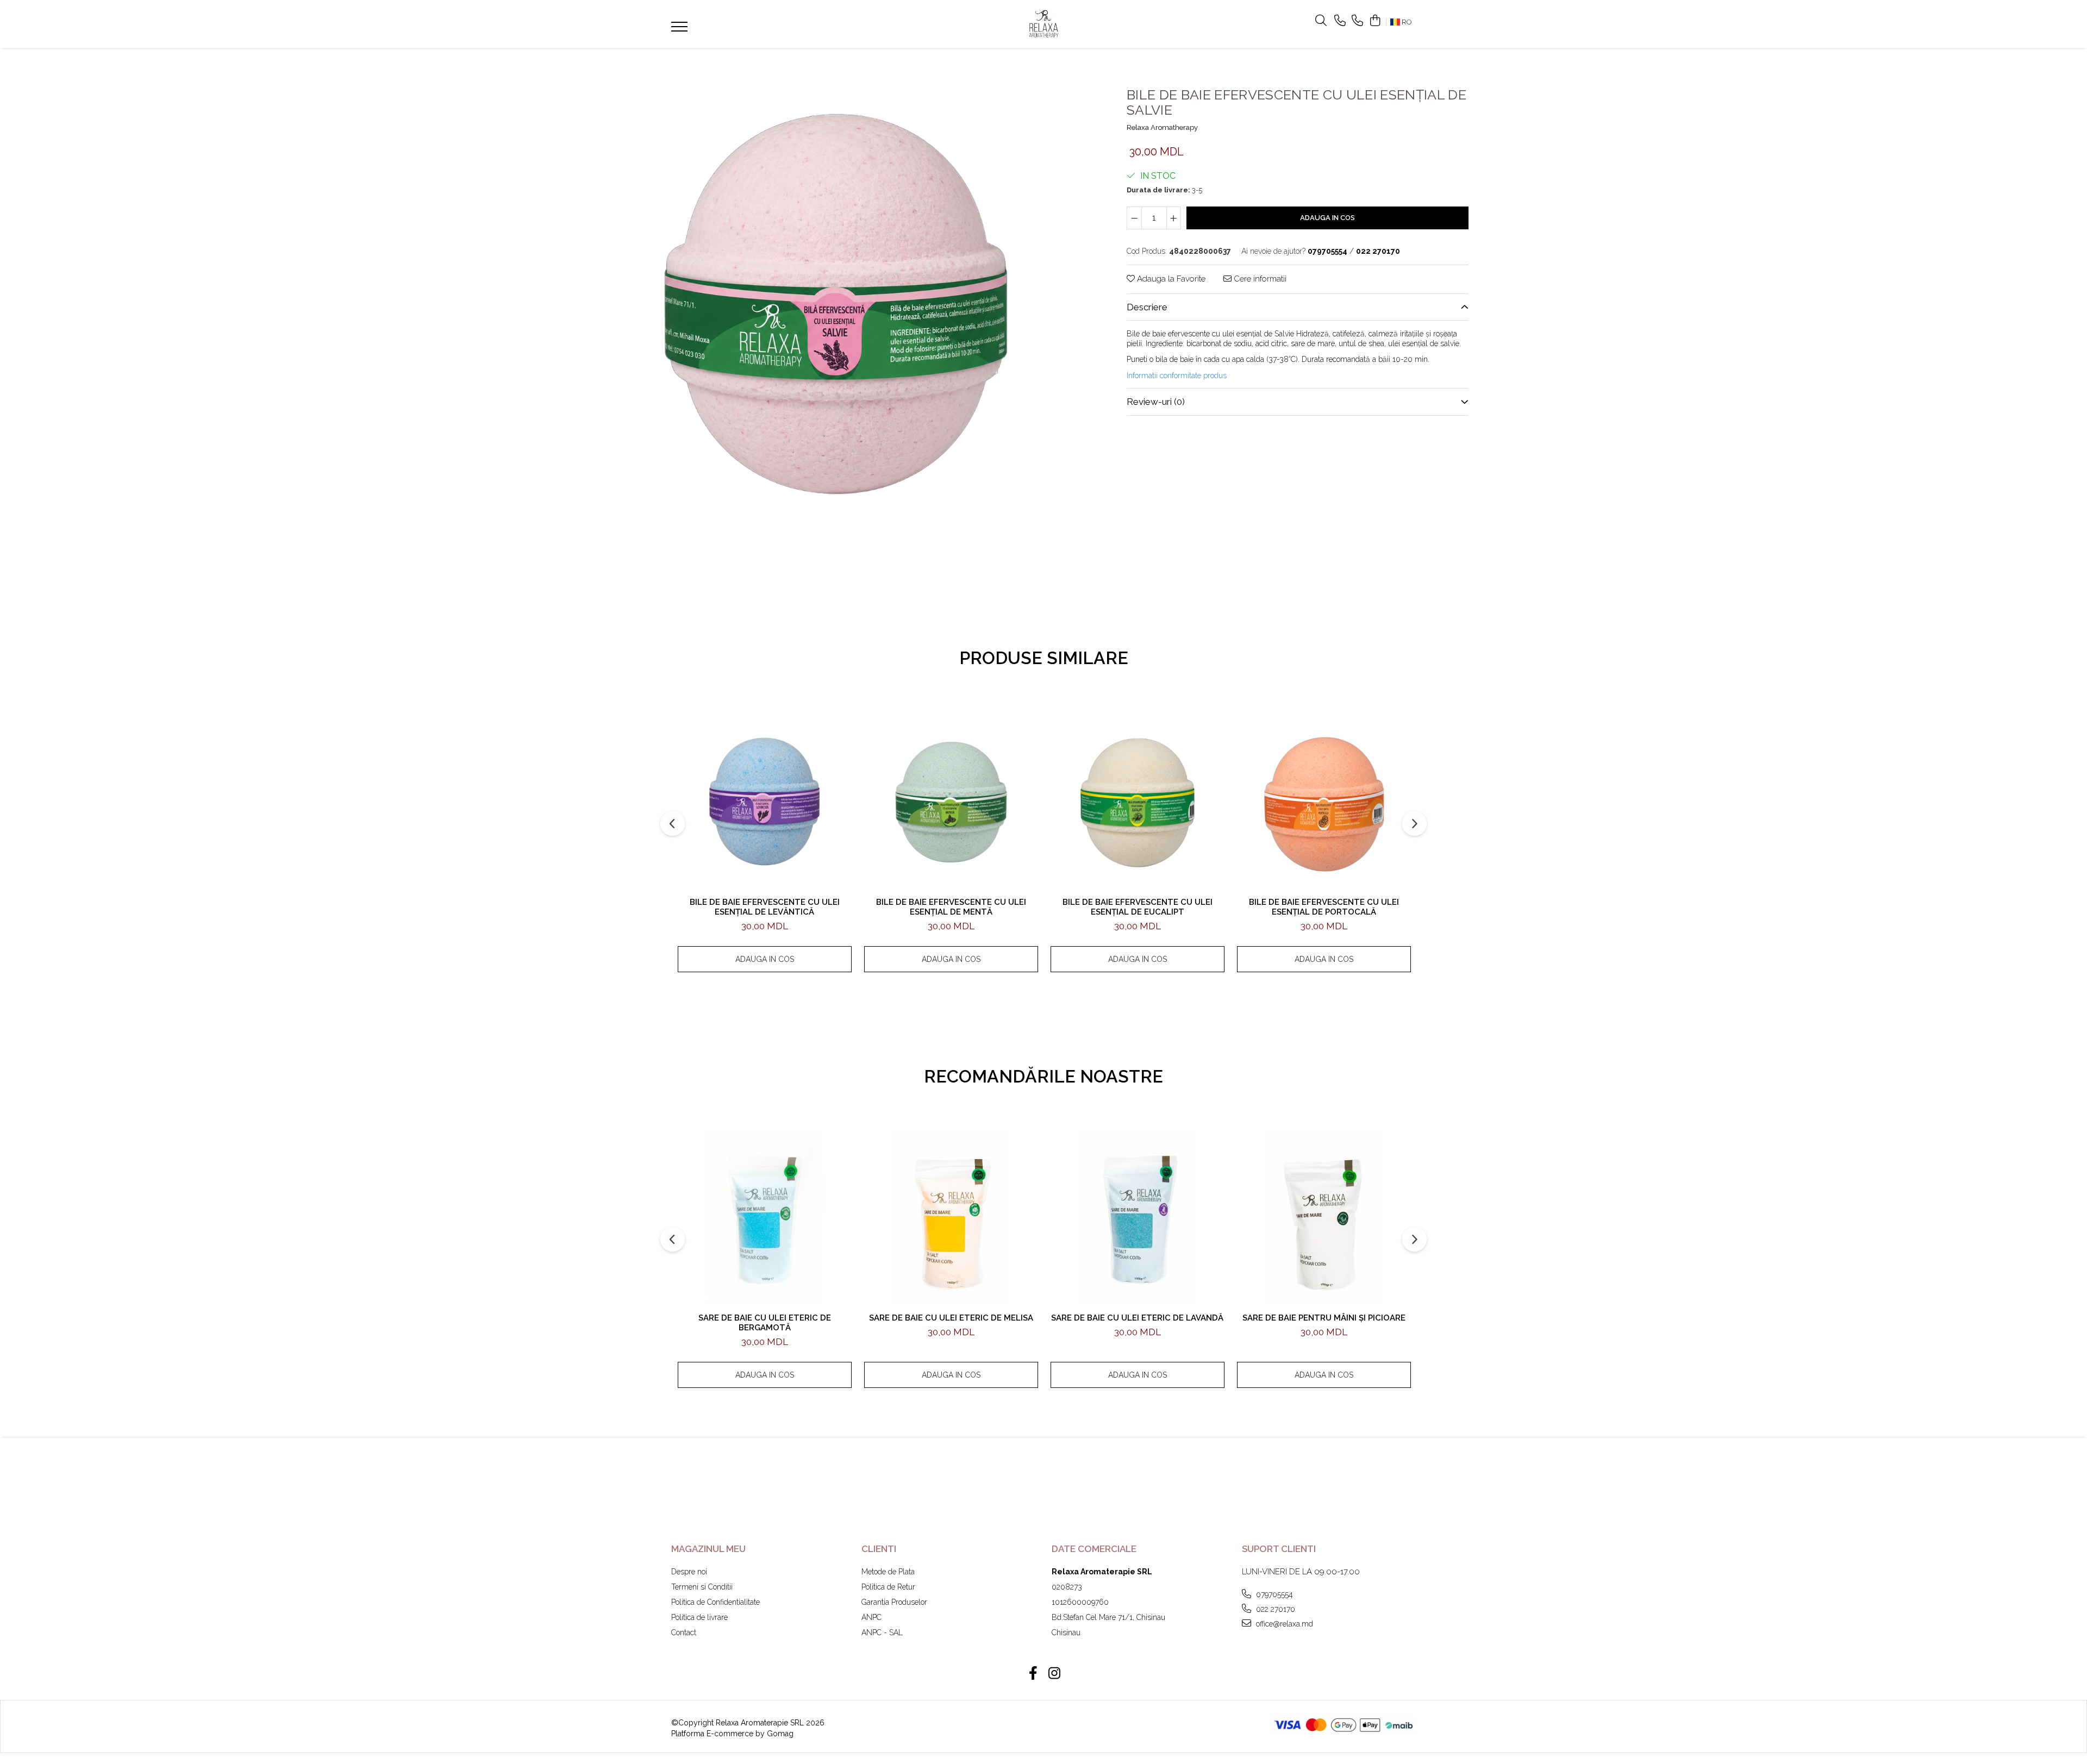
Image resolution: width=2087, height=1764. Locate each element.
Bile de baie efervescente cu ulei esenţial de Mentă (951, 907)
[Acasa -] (1043, 24)
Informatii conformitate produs (1177, 376)
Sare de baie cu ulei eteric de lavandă (1137, 1318)
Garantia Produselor (894, 1602)
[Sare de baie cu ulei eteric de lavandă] (1138, 1218)
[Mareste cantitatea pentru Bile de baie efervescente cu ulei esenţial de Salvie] (1174, 218)
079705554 (1273, 1594)
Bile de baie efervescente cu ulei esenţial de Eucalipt (1138, 907)
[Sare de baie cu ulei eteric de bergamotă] (765, 1218)
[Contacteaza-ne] (1340, 21)
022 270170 (1274, 1609)
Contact (684, 1632)
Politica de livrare (699, 1617)
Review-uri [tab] (1156, 402)
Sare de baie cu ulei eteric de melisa (951, 1318)
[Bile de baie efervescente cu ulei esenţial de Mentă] (951, 802)
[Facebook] (1033, 1674)
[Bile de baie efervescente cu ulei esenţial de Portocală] (1324, 802)
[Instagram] (1054, 1674)
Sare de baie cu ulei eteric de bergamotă (765, 1323)
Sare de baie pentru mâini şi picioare (1324, 1318)
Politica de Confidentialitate (716, 1602)
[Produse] (681, 30)
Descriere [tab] (1147, 307)
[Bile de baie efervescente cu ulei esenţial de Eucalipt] (1138, 802)
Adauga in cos (1327, 218)
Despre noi (689, 1572)
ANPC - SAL (882, 1632)
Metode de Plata (888, 1572)
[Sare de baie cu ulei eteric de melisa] (951, 1218)
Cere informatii (1259, 279)
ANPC (871, 1617)
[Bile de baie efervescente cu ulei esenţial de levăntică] (765, 802)
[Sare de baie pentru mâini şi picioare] (1324, 1218)
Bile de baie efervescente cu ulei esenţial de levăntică (765, 907)
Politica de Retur (888, 1587)
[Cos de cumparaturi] (1375, 21)
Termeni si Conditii (702, 1587)
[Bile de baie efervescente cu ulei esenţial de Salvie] (836, 302)
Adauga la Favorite (1170, 279)
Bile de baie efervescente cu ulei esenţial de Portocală (1324, 907)
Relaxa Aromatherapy (1162, 127)
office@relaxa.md (1283, 1624)
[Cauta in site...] (1321, 21)
